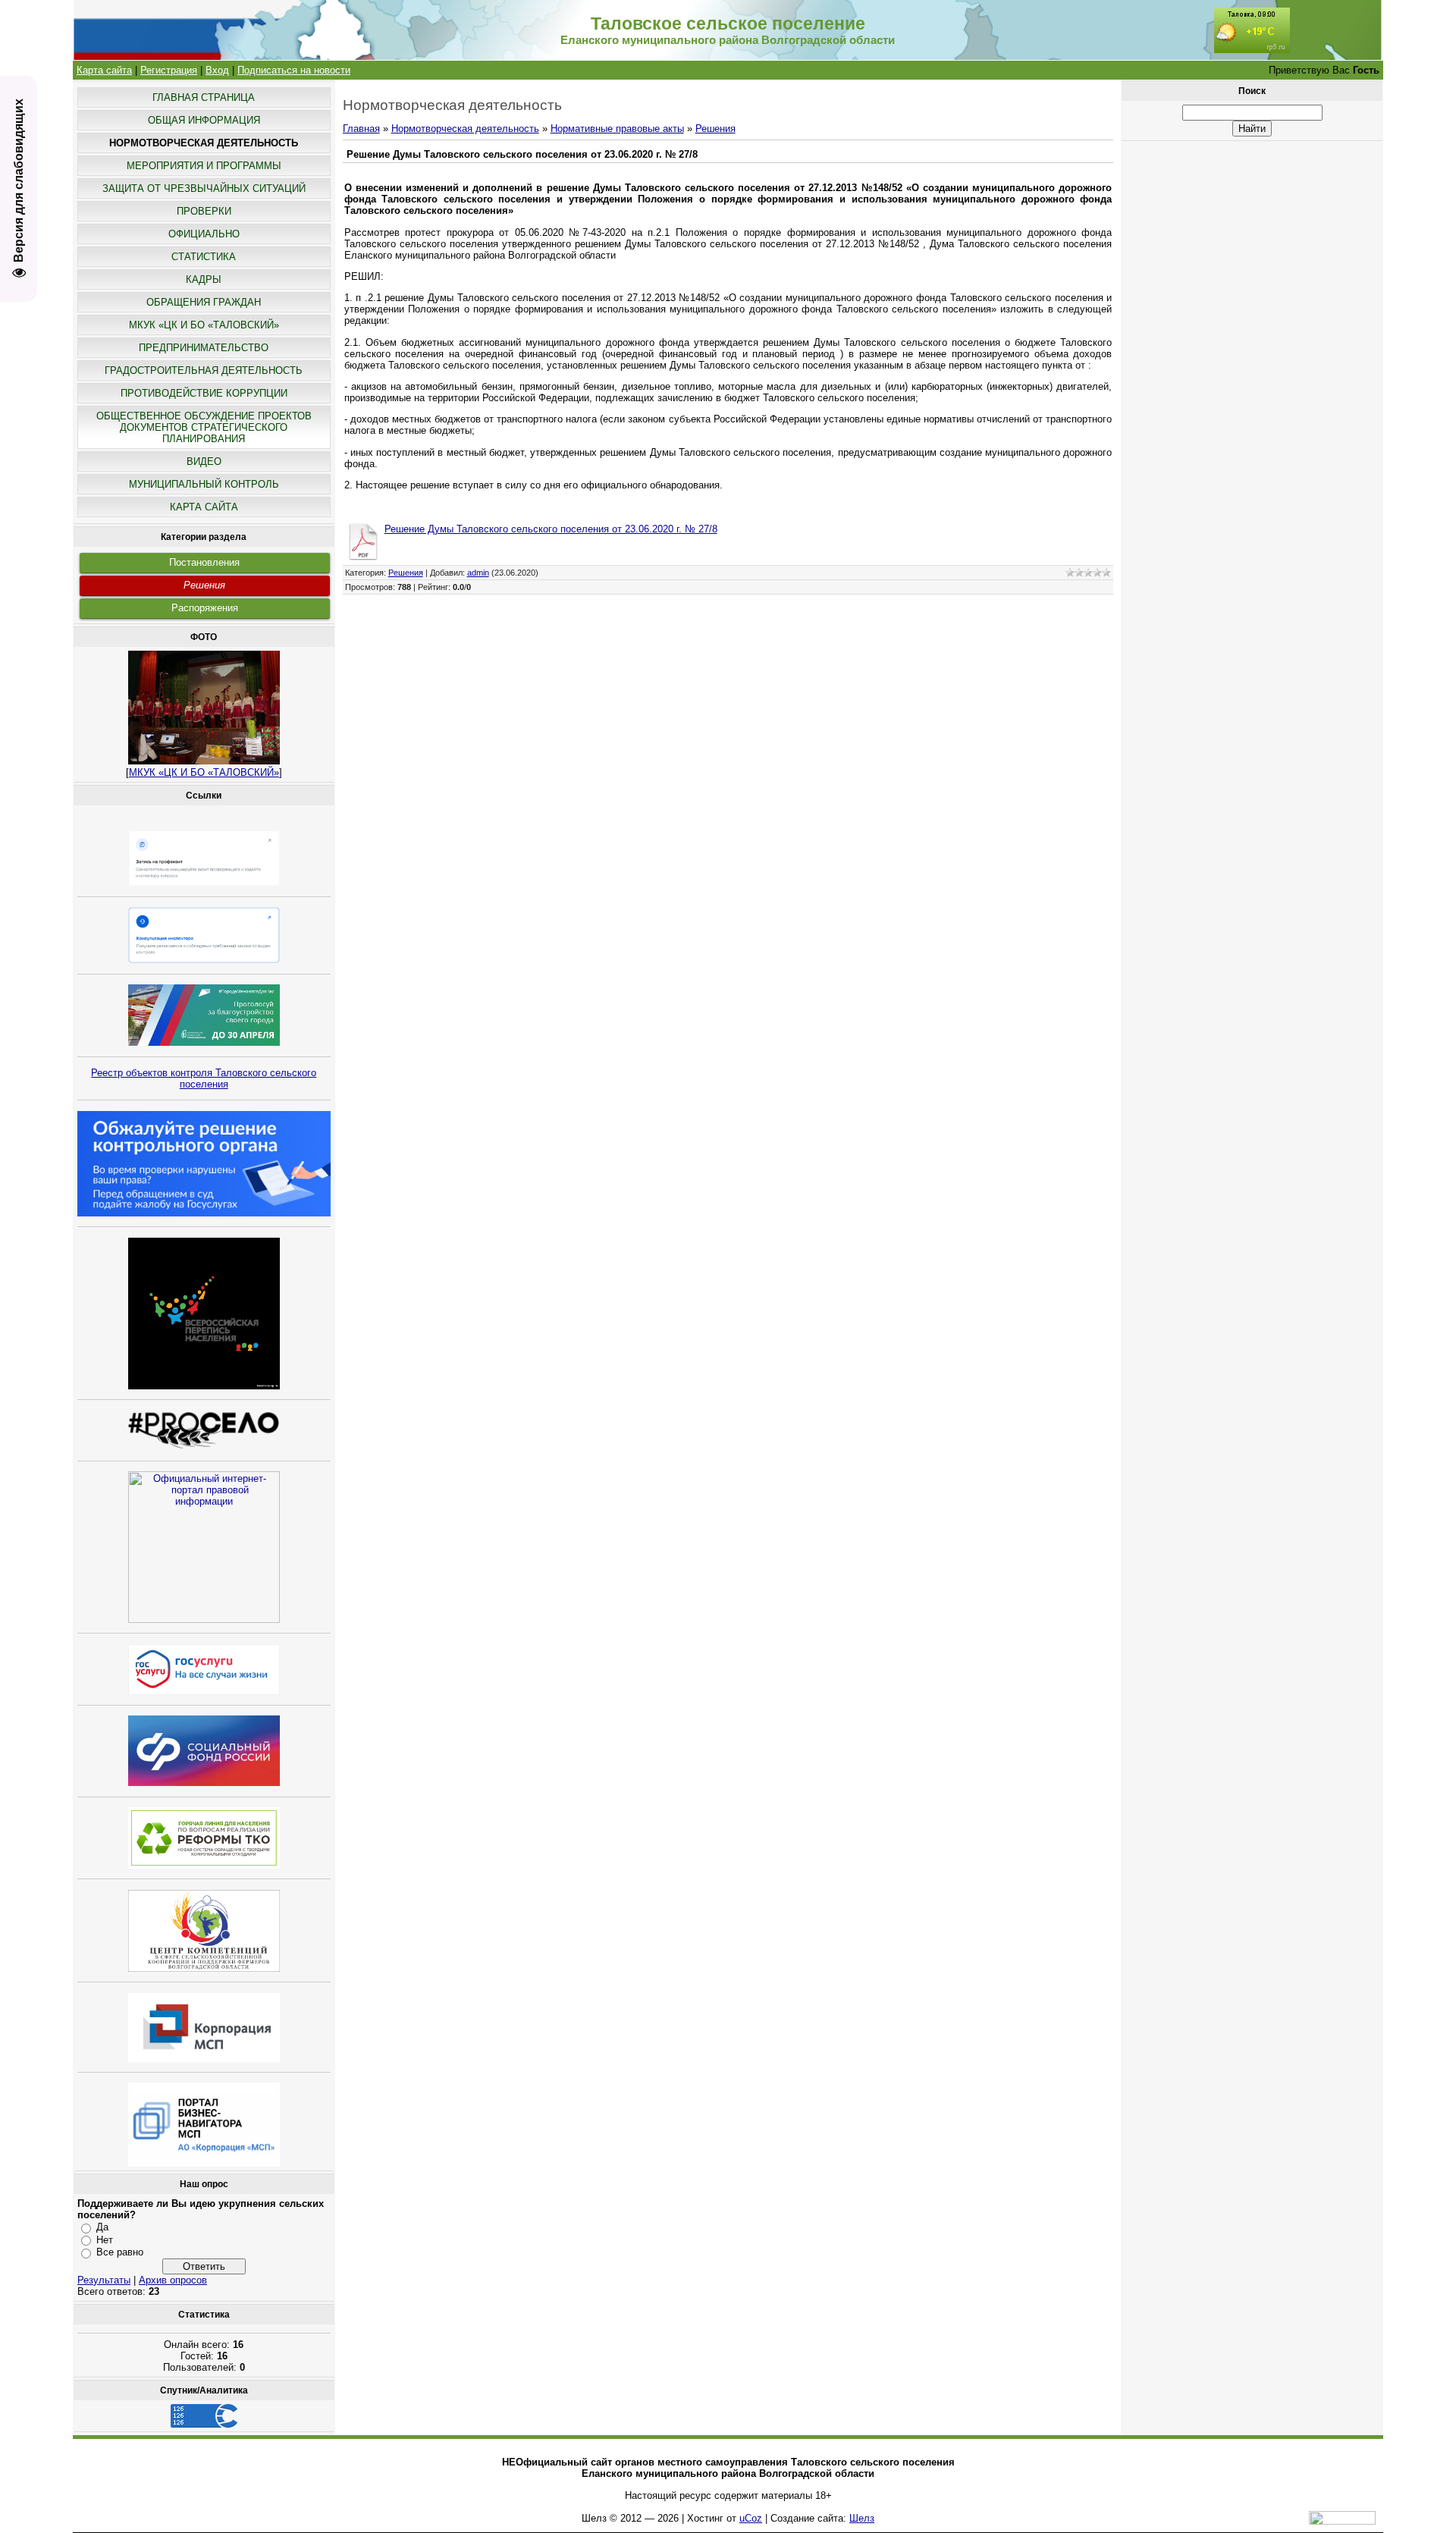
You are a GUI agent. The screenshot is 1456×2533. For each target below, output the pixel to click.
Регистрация (169, 70)
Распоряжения (205, 608)
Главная (361, 129)
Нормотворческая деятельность (465, 129)
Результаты (104, 2280)
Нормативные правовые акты (617, 129)
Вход (217, 70)
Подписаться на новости (294, 70)
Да (102, 2227)
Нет (105, 2240)
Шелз (862, 2518)
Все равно (120, 2252)
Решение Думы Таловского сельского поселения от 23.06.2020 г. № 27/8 (551, 529)
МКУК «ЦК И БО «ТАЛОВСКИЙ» (204, 772)
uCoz (751, 2518)
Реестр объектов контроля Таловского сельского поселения (204, 1078)
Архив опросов (173, 2280)
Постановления (204, 562)
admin (478, 573)
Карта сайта (104, 70)
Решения (204, 585)
